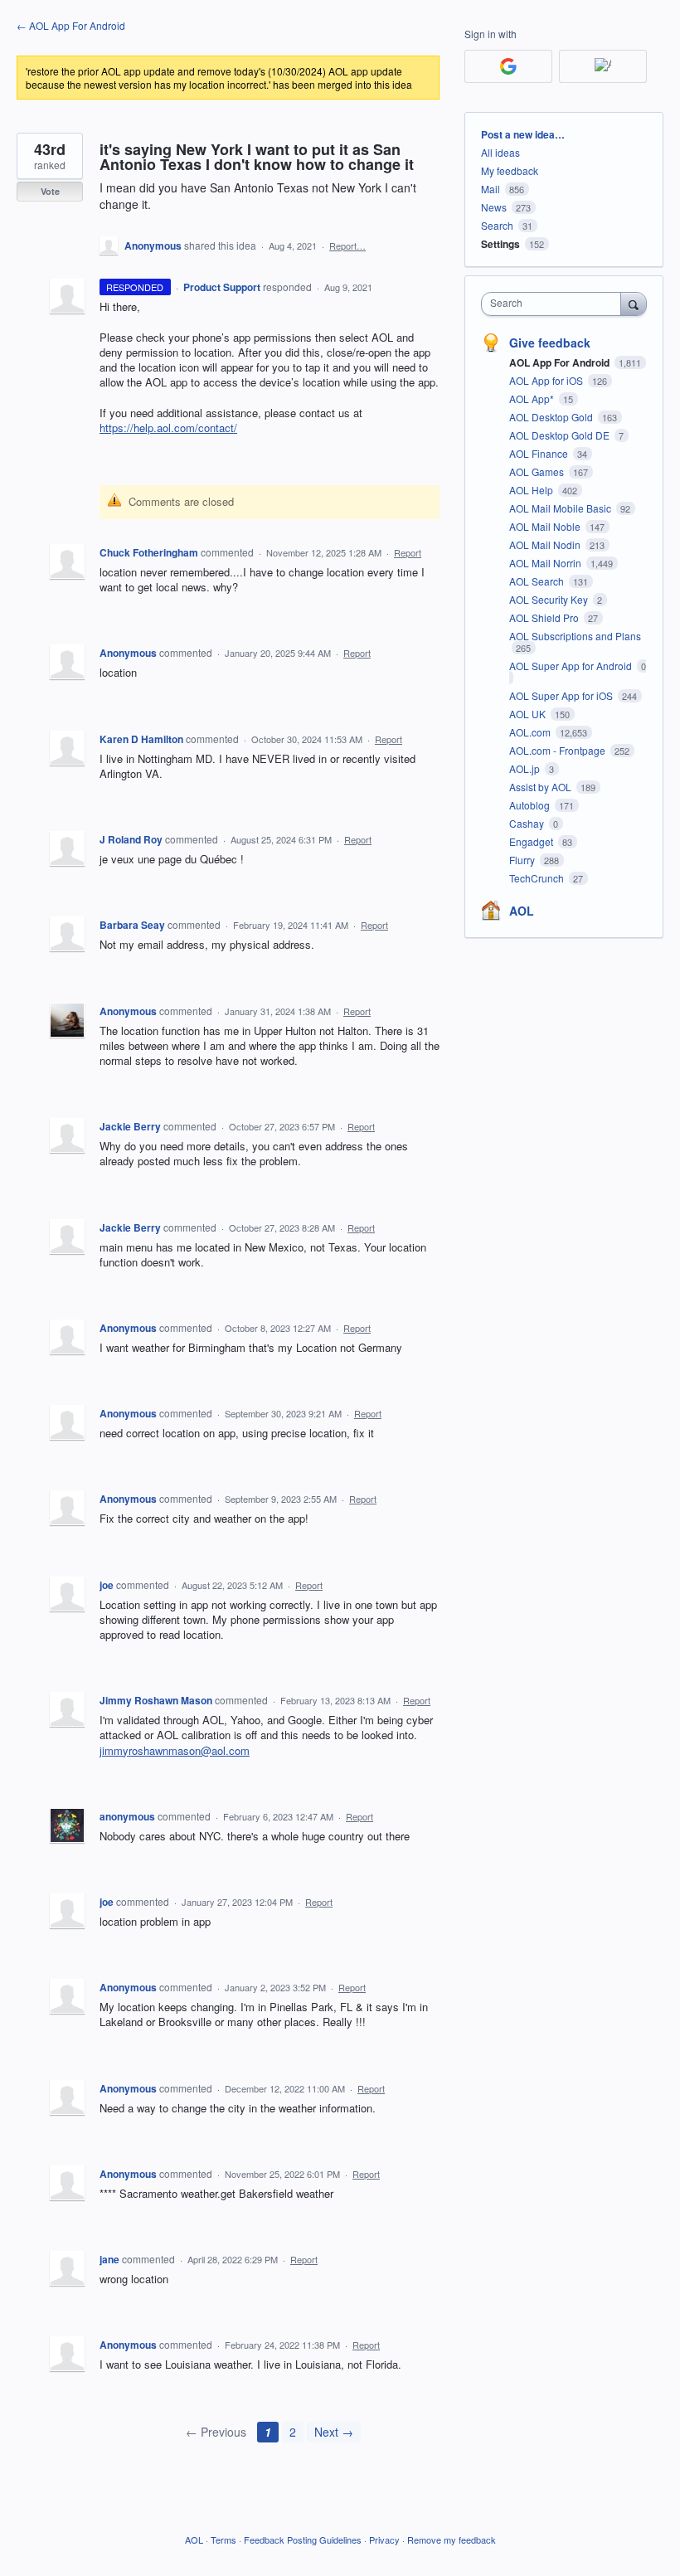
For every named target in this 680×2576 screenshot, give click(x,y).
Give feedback (550, 343)
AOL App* (533, 399)
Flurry (523, 860)
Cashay (528, 823)
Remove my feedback (452, 2540)
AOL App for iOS (547, 380)
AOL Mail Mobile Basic (561, 508)
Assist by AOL (542, 787)
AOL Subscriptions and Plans (575, 636)
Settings (500, 244)
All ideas (500, 152)
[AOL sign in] (603, 66)
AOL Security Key (550, 599)
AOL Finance (540, 453)
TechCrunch (538, 878)
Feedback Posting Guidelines (303, 2540)
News (494, 207)
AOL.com (531, 732)
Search (497, 225)
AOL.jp (526, 768)
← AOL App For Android (71, 25)
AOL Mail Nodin (546, 544)
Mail (491, 189)
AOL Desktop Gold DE (561, 435)
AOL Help (532, 490)
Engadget (532, 841)
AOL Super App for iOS (562, 695)
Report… (347, 245)
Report (408, 552)
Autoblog (531, 805)
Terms (223, 2540)
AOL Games (538, 471)
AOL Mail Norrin (546, 563)
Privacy (384, 2540)
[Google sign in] (508, 66)
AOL (522, 911)
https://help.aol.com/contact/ (168, 428)
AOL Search (538, 581)
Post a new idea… (523, 134)
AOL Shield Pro (545, 617)
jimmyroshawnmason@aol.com (175, 1750)
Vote (50, 191)
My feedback (510, 170)
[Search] (634, 304)
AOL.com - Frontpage (559, 750)
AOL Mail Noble (546, 526)
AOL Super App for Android (572, 666)
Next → (334, 2432)
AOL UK (529, 714)
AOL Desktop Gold (552, 417)
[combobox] (555, 304)
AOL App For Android (561, 362)
